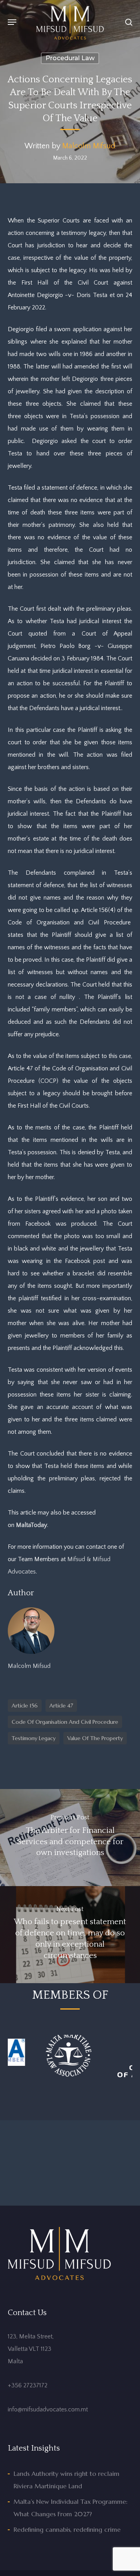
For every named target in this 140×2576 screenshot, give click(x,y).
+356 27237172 (28, 2385)
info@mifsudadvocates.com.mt (48, 2409)
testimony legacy (34, 1738)
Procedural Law (70, 58)
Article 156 (25, 1706)
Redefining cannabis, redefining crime (67, 2529)
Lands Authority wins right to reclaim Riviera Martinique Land (66, 2480)
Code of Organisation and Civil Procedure (65, 1722)
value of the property (95, 1738)
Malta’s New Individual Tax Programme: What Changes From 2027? (71, 2508)
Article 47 (61, 1706)
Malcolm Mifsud (89, 146)
